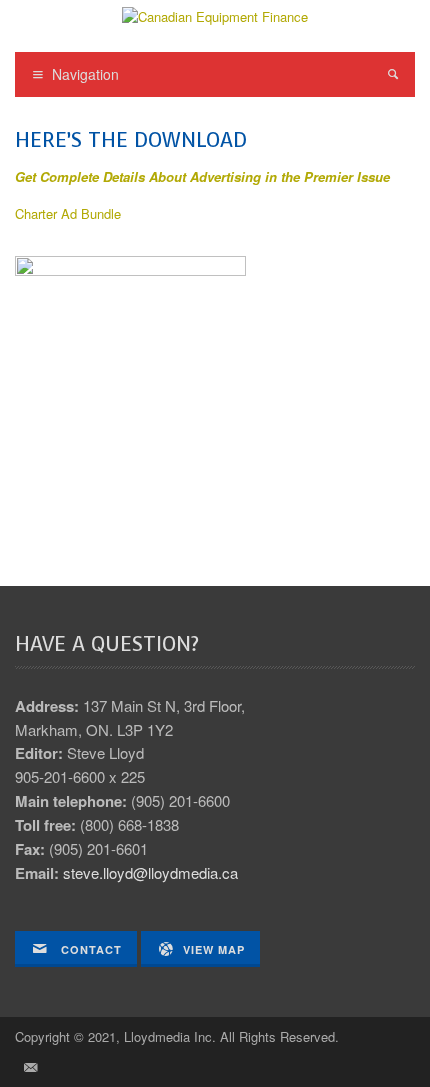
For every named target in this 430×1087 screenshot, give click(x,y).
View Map (214, 949)
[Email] (30, 1067)
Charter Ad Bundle (68, 213)
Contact (89, 949)
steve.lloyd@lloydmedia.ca (150, 872)
